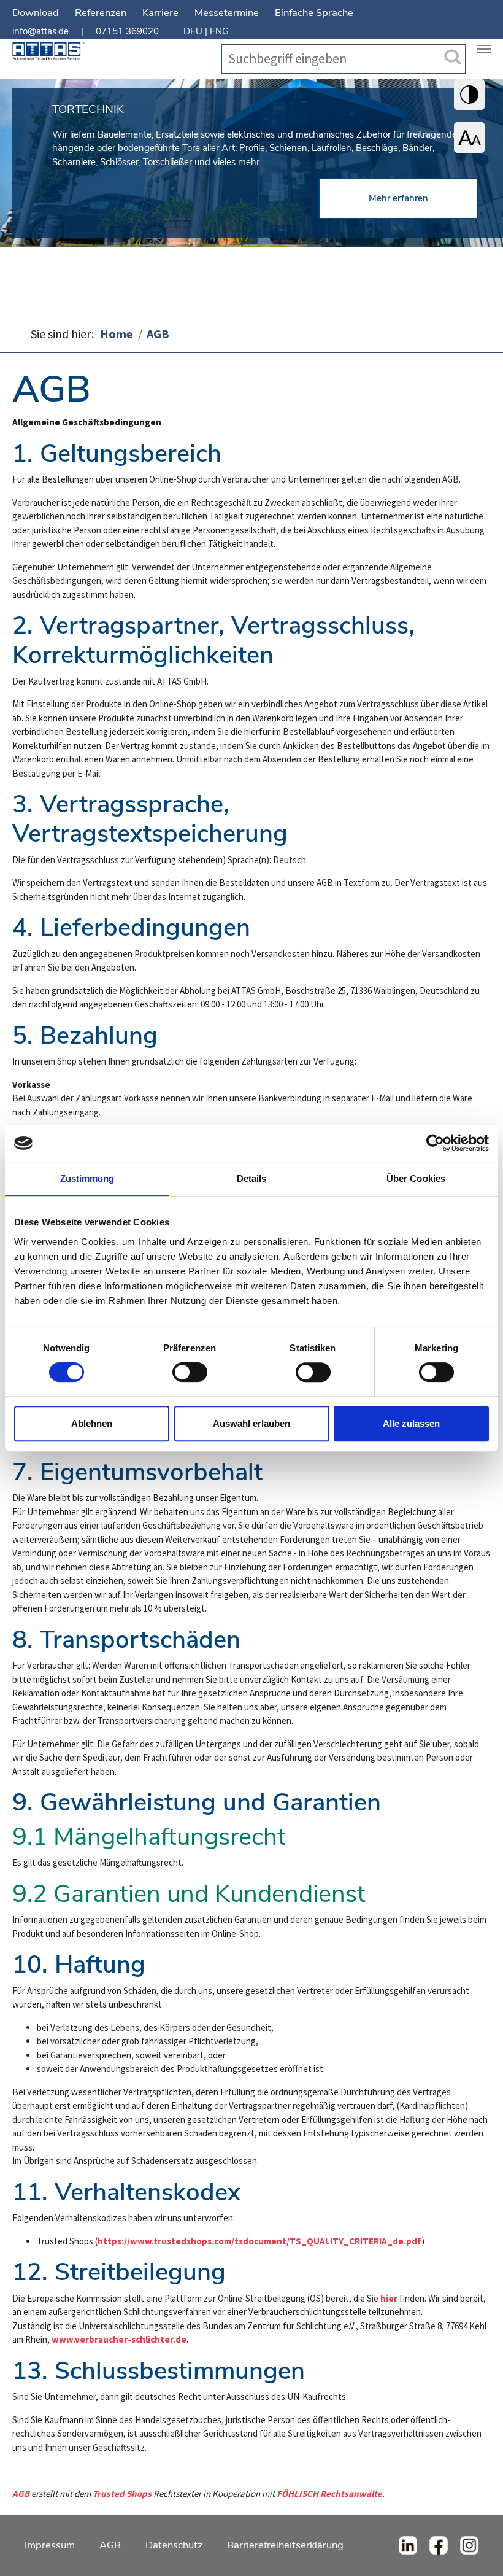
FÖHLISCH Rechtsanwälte (329, 2493)
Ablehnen (92, 1423)
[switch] (190, 1372)
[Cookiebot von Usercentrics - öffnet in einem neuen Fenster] (435, 1143)
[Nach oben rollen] (477, 2550)
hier (389, 2298)
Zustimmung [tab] (87, 1178)
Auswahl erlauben (251, 1423)
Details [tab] (252, 1178)
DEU (193, 31)
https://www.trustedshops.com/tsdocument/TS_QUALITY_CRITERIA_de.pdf (259, 2241)
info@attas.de (40, 31)
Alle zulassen (411, 1423)
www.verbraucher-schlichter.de (119, 2339)
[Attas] (48, 54)
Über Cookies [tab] (416, 1178)
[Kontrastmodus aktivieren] (469, 95)
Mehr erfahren (398, 198)
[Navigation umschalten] (484, 49)
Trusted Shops (122, 2493)
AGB (21, 2493)
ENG (219, 31)
